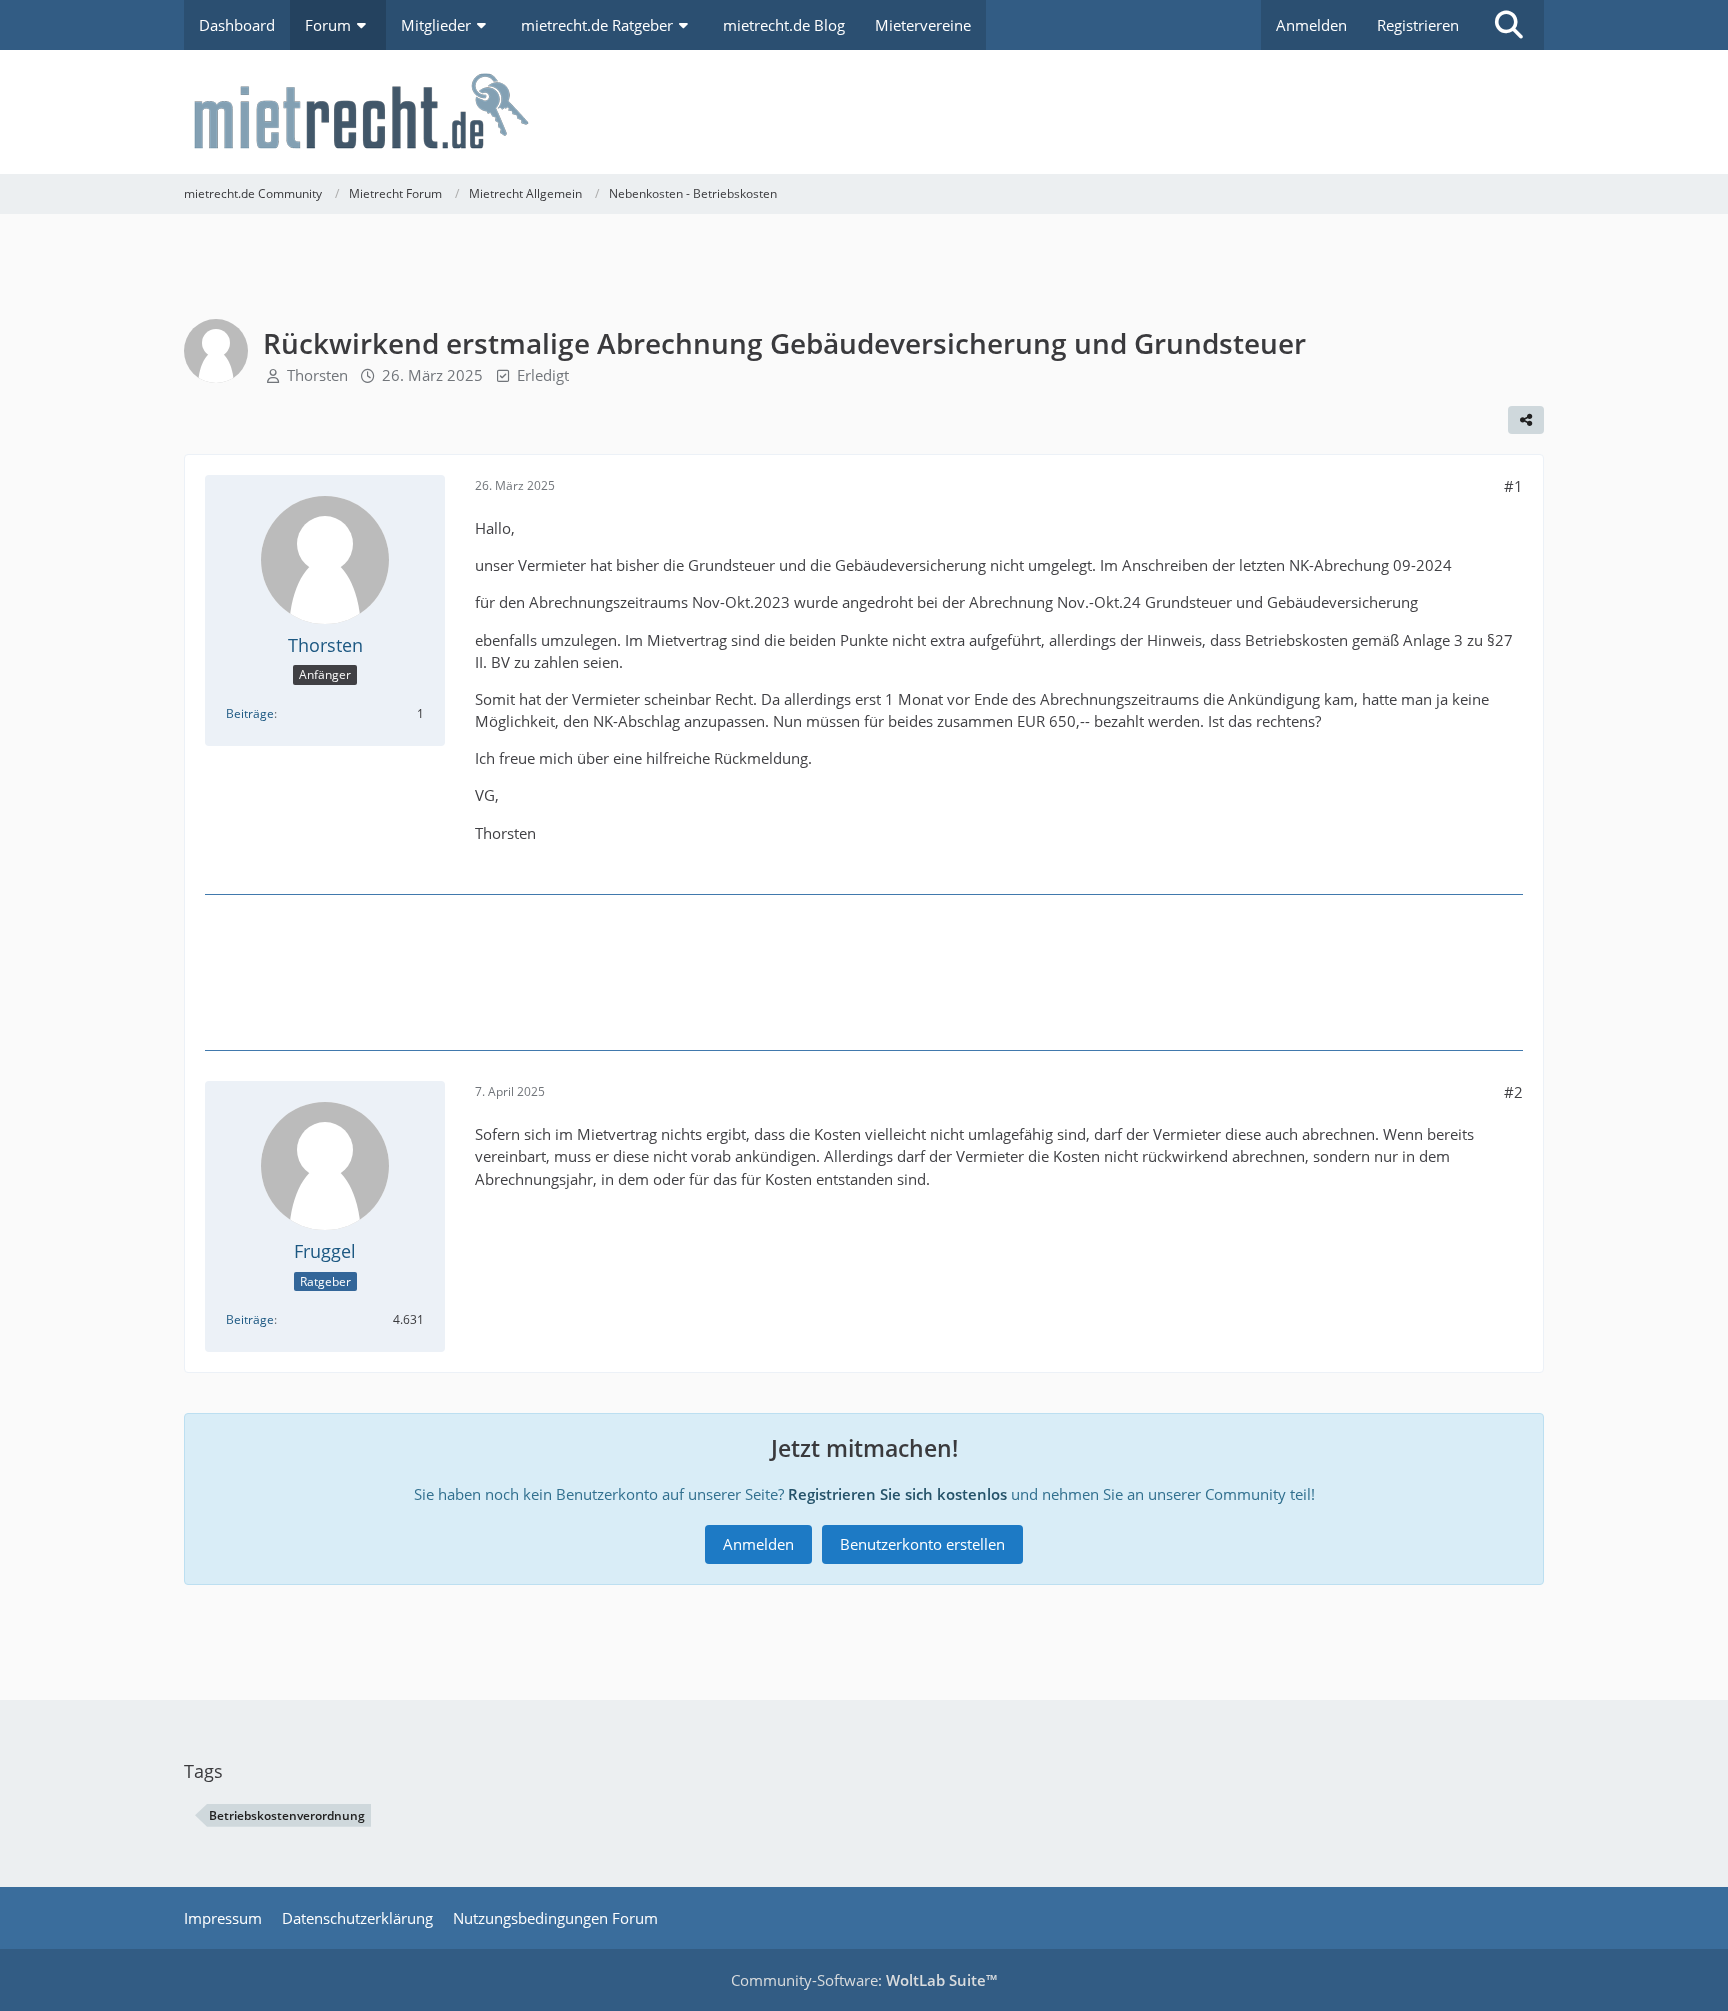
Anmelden (1311, 25)
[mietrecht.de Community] (864, 112)
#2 (1513, 1092)
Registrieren (1418, 25)
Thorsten (317, 375)
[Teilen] (1526, 420)
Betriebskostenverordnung (287, 1815)
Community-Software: (864, 1980)
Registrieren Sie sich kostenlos (897, 1494)
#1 (1513, 486)
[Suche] (1509, 25)
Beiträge (250, 713)
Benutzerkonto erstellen (922, 1544)
